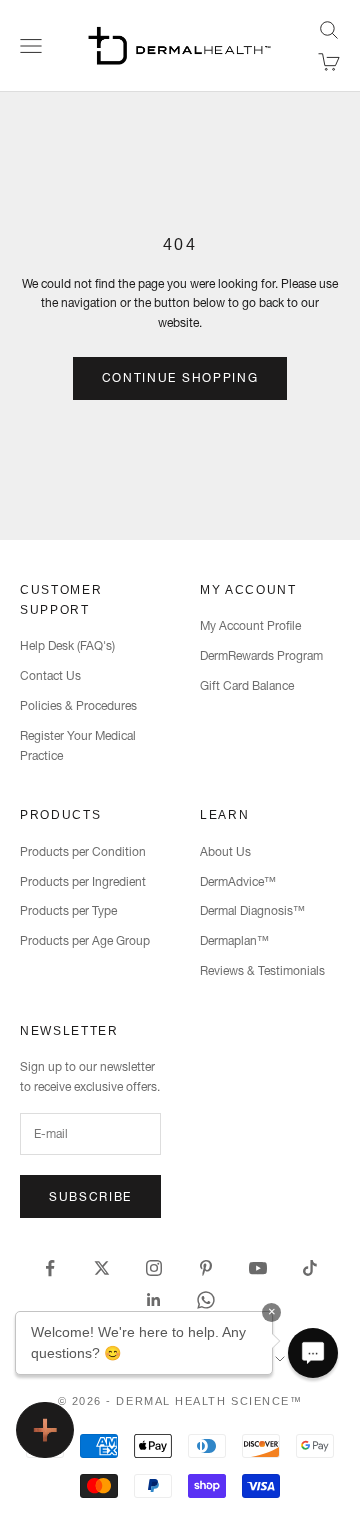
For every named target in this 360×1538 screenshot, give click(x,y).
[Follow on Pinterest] (206, 1268)
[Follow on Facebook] (50, 1268)
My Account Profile (250, 625)
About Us (225, 851)
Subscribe (90, 1196)
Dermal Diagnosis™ (252, 910)
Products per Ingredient (83, 881)
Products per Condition (83, 851)
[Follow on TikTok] (310, 1268)
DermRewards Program (261, 655)
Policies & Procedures (78, 705)
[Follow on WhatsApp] (206, 1300)
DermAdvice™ (238, 881)
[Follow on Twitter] (102, 1268)
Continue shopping (180, 377)
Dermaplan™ (234, 940)
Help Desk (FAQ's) (67, 645)
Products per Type (68, 910)
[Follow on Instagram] (154, 1268)
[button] (313, 1353)
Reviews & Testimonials (262, 970)
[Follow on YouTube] (258, 1268)
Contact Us (50, 675)
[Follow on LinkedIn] (154, 1300)
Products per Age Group (85, 940)
